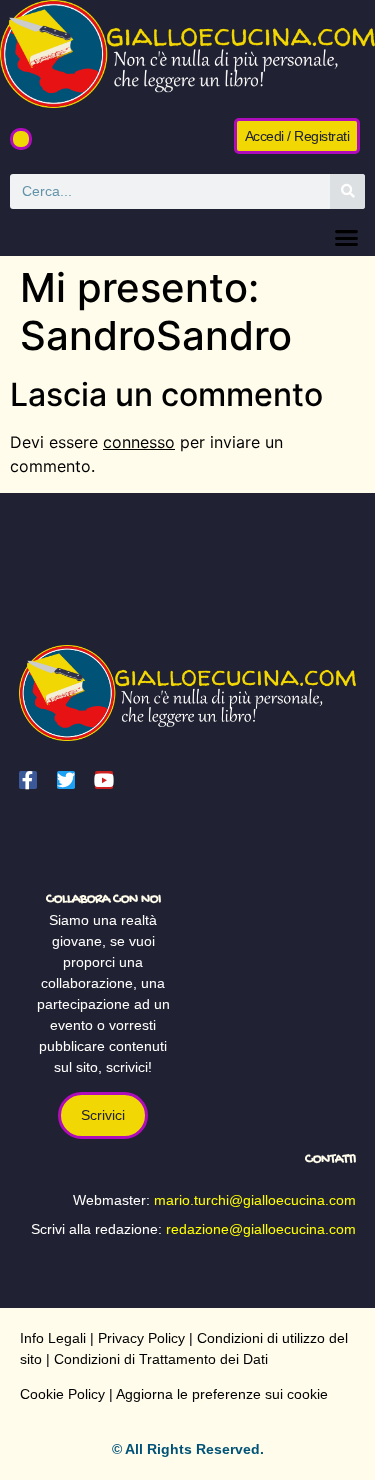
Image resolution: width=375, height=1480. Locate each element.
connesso (139, 442)
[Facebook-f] (28, 780)
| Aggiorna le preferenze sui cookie (216, 1394)
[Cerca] (347, 191)
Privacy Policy (141, 1338)
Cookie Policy (62, 1394)
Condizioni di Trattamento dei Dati (161, 1359)
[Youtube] (104, 780)
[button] (21, 139)
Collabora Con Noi (103, 899)
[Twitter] (66, 780)
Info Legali (53, 1338)
